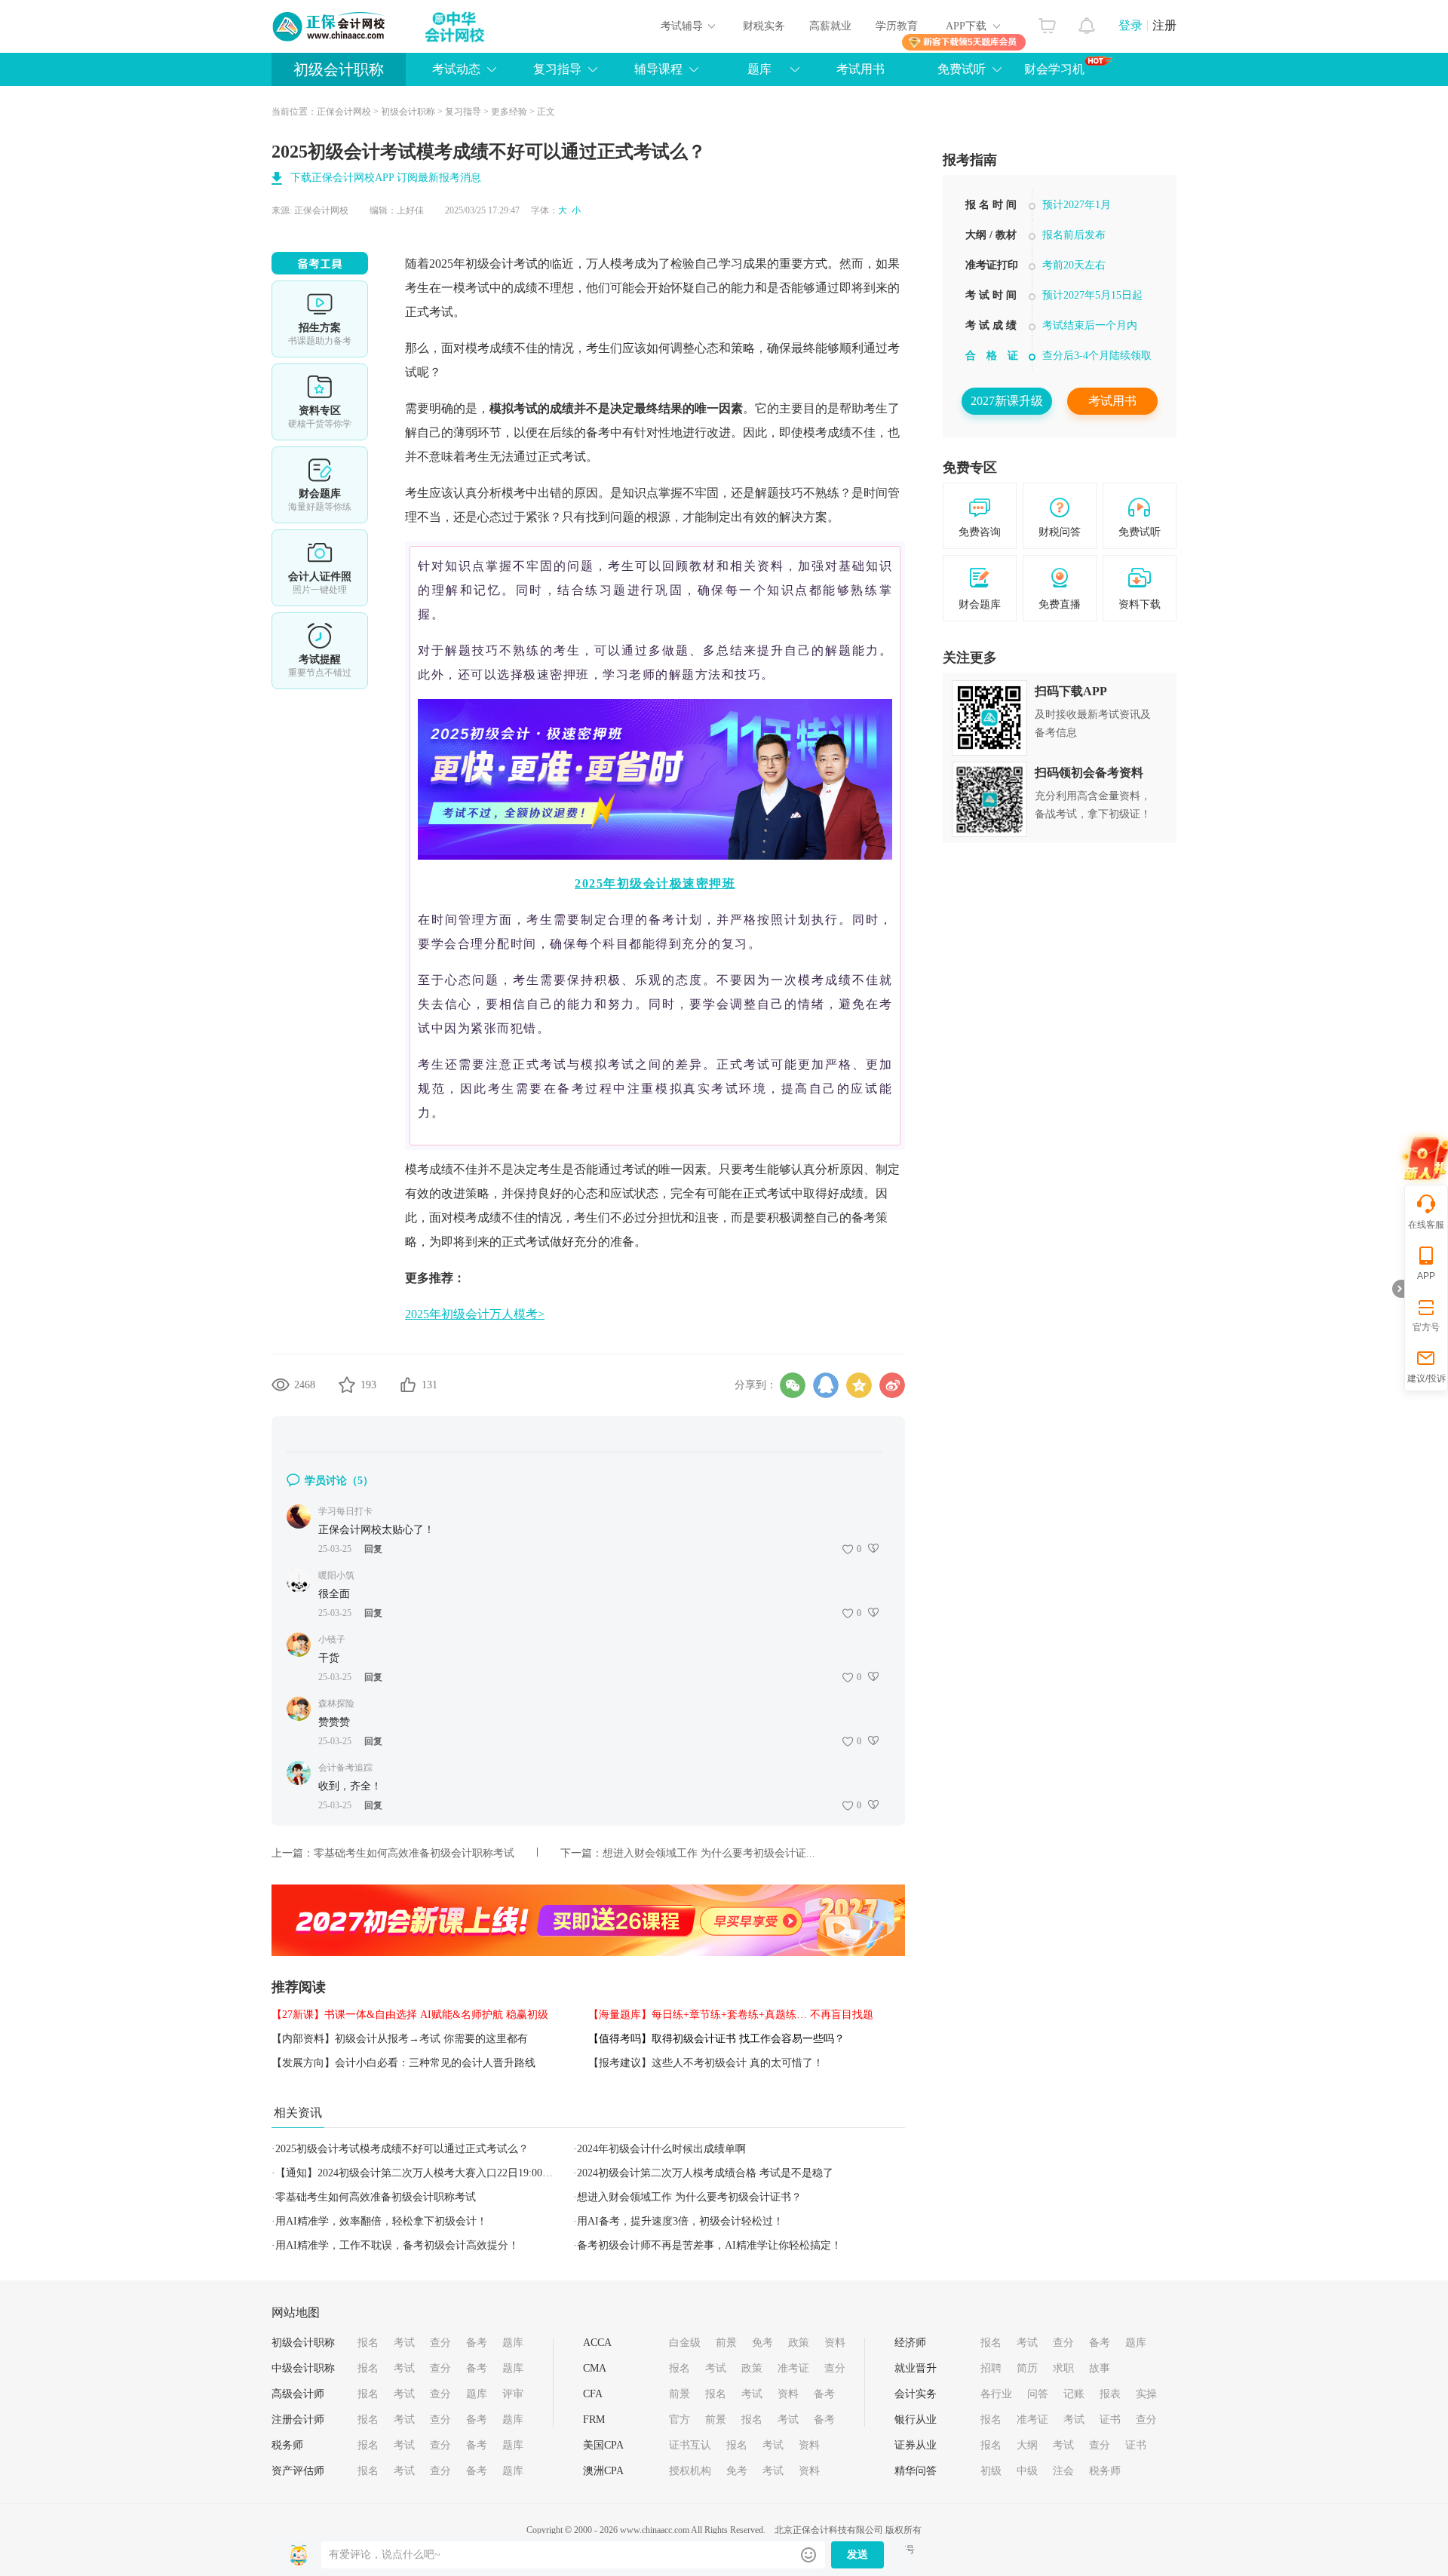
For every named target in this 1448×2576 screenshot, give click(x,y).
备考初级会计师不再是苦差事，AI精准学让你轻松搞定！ (709, 2245)
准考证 (793, 2368)
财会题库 (320, 485)
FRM (594, 2420)
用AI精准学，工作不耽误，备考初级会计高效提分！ (397, 2245)
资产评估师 (298, 2471)
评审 (513, 2394)
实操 (1146, 2394)
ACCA (597, 2343)
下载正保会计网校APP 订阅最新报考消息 (386, 178)
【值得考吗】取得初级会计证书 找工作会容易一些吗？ (716, 2039)
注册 (1164, 25)
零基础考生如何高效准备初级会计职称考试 (414, 1853)
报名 (368, 2343)
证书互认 (690, 2445)
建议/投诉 (1427, 1378)
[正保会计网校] (330, 26)
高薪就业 (830, 26)
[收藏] (347, 1385)
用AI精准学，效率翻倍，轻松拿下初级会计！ (381, 2221)
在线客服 (1426, 1225)
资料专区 (320, 402)
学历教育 (897, 26)
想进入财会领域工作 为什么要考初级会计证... (709, 1853)
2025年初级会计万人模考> (475, 1314)
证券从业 (916, 2445)
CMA (595, 2368)
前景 (726, 2343)
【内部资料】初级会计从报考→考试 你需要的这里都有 (400, 2039)
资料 (835, 2343)
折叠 (1398, 1289)
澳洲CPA (603, 2471)
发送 (857, 2555)
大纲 (1027, 2445)
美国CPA (603, 2445)
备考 (477, 2343)
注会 (1063, 2471)
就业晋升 (916, 2368)
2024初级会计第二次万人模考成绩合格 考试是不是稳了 (705, 2173)
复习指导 (557, 69)
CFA (593, 2394)
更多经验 (509, 112)
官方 (680, 2420)
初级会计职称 (339, 69)
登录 (1130, 25)
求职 (1063, 2368)
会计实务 (916, 2394)
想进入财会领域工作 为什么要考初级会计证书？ (689, 2197)
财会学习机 (1054, 69)
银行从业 (916, 2420)
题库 (759, 69)
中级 (1027, 2471)
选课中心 (320, 319)
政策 (799, 2343)
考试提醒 (320, 651)
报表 (1110, 2394)
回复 (373, 1549)
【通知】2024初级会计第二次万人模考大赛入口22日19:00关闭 (419, 2173)
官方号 (1426, 1327)
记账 (1074, 2394)
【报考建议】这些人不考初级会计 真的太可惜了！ (706, 2063)
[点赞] (408, 1385)
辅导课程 (658, 69)
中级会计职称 (303, 2368)
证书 (1110, 2420)
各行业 (996, 2394)
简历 (1027, 2368)
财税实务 (764, 26)
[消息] (1087, 22)
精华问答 (916, 2471)
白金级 (685, 2343)
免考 (762, 2343)
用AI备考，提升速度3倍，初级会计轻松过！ (680, 2221)
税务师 (287, 2445)
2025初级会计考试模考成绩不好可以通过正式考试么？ (402, 2149)
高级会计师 (298, 2394)
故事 (1100, 2368)
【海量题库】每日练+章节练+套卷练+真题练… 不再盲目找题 (731, 2015)
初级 (991, 2471)
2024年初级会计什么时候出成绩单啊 (661, 2149)
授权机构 (690, 2471)
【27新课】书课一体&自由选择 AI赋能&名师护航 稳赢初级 (410, 2015)
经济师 (910, 2343)
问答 (1038, 2394)
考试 (404, 2343)
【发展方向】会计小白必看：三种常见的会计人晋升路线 (403, 2063)
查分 (440, 2343)
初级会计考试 (502, 264)
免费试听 (962, 69)
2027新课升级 (1007, 401)
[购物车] (1047, 22)
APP (1426, 1276)
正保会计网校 (344, 112)
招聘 (991, 2368)
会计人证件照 (320, 568)
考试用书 (861, 69)
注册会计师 (298, 2420)
